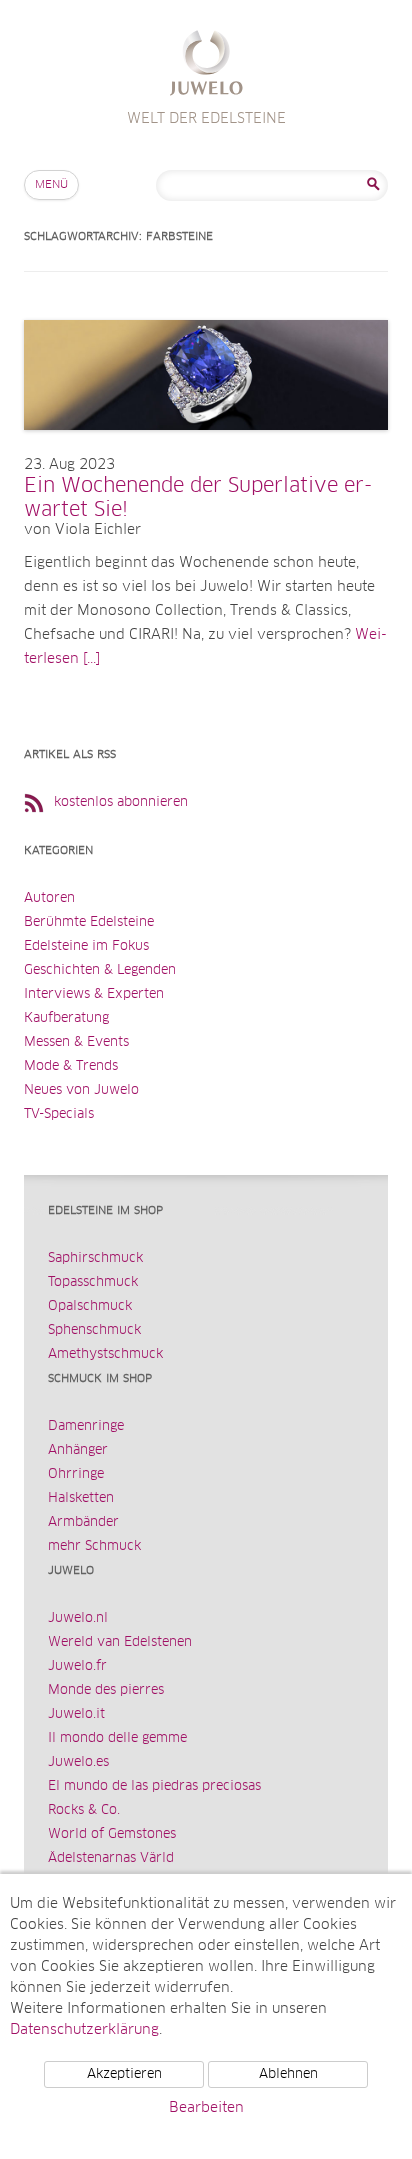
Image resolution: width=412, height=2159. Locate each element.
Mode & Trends (71, 1066)
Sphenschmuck (94, 1330)
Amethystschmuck (105, 1354)
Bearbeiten (206, 2108)
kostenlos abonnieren (121, 802)
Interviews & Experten (94, 994)
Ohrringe (76, 1474)
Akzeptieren (124, 2074)
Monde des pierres (106, 1690)
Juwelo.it (76, 1714)
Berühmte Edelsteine (89, 922)
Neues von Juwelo (81, 1090)
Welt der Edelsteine (206, 65)
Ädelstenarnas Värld (111, 1858)
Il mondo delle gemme (117, 1738)
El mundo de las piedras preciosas (154, 1786)
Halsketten (81, 1498)
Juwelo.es (78, 1762)
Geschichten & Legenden (100, 970)
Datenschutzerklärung (84, 2030)
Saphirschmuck (95, 1258)
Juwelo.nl (78, 1618)
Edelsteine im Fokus (86, 946)
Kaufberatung (66, 1018)
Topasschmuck (93, 1282)
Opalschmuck (90, 1306)
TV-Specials (59, 1114)
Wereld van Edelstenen (120, 1642)
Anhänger (78, 1450)
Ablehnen (288, 2074)
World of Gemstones (112, 1834)
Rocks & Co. (84, 1810)
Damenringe (86, 1426)
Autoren (49, 898)
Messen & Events (76, 1042)
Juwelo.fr (77, 1666)
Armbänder (83, 1522)
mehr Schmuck (94, 1546)
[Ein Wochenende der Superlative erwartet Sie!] (206, 450)
